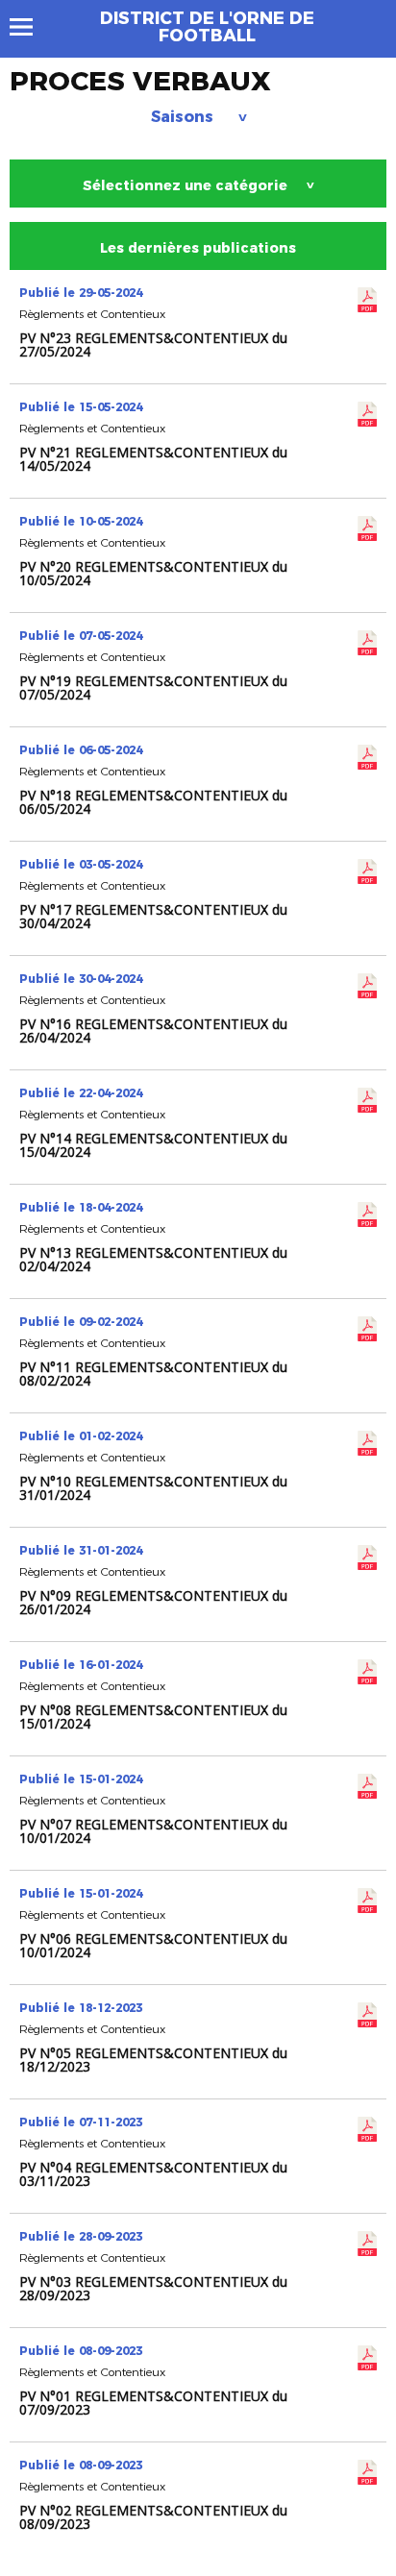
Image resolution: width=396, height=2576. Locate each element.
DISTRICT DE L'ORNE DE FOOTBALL (207, 27)
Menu (30, 27)
